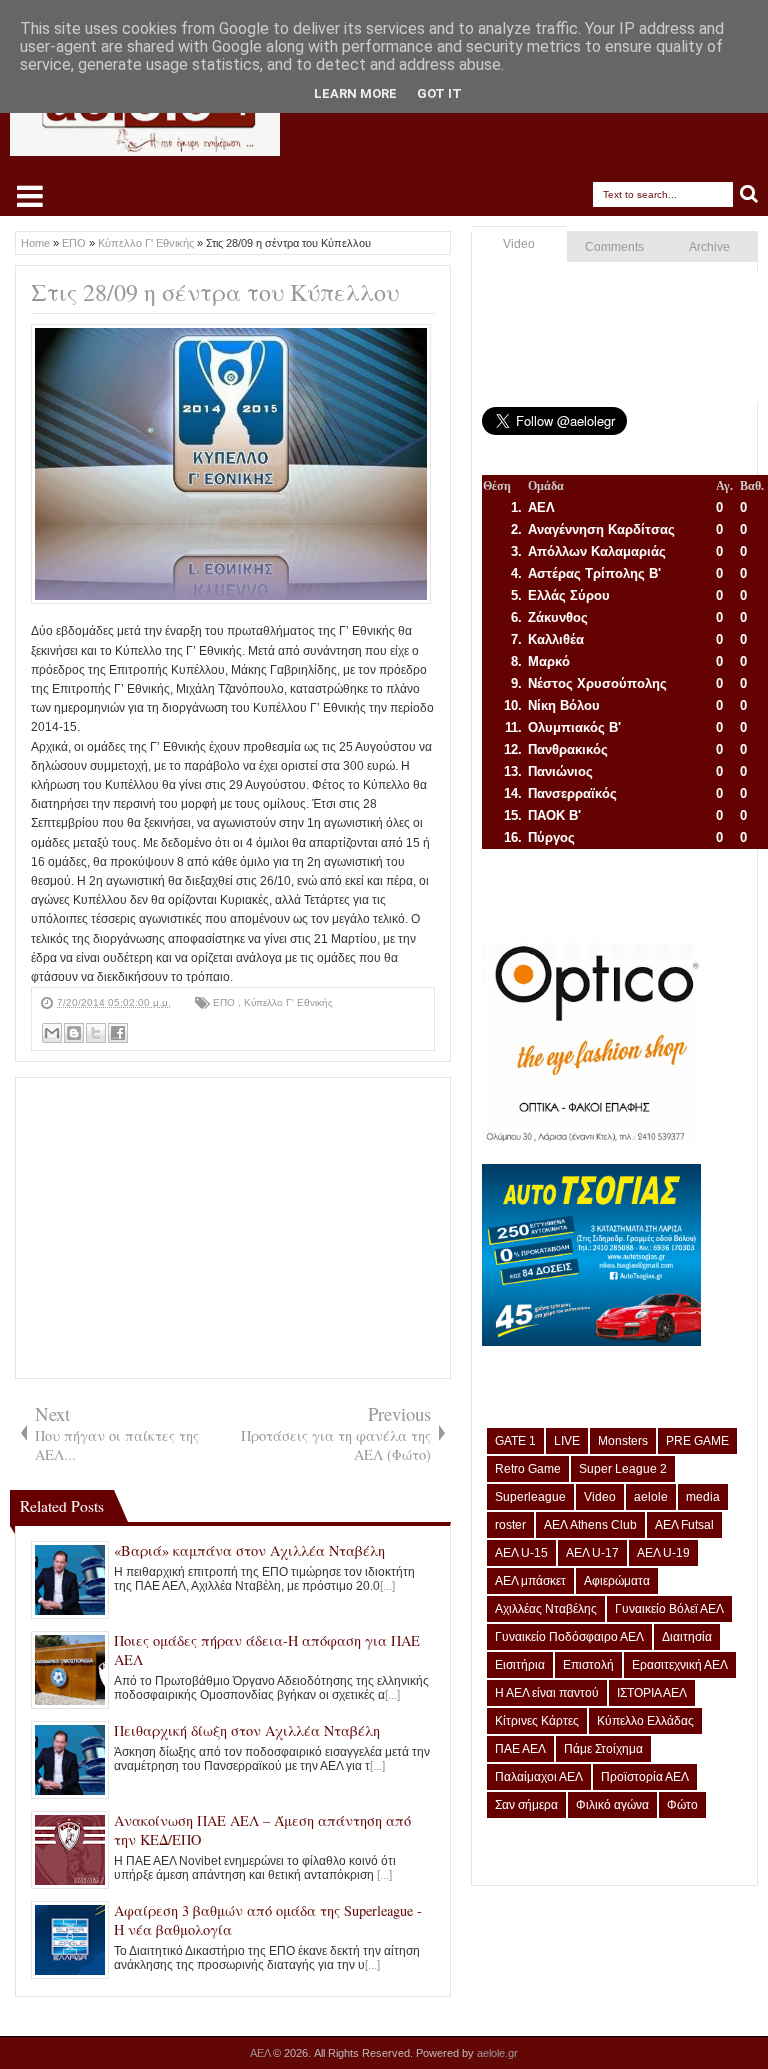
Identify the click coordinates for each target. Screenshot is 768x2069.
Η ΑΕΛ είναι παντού (547, 1693)
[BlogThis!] (74, 1033)
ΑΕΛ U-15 (521, 1553)
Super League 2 (623, 1469)
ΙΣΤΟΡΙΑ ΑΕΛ (652, 1693)
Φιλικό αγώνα (612, 1805)
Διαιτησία (687, 1637)
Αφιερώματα (617, 1581)
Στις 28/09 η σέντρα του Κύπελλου (215, 292)
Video (519, 244)
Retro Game (528, 1469)
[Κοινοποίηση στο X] (96, 1033)
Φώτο (682, 1805)
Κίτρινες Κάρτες (537, 1721)
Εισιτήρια (520, 1665)
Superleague (530, 1497)
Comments (614, 247)
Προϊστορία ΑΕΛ (645, 1777)
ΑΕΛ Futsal (684, 1525)
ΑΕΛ (261, 2053)
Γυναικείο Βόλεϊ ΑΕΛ (669, 1609)
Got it (439, 93)
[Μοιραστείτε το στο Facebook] (118, 1033)
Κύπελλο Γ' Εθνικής (288, 1002)
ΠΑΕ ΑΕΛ (520, 1749)
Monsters (623, 1441)
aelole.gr (497, 2053)
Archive (709, 247)
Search (749, 194)
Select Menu (30, 196)
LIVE (567, 1441)
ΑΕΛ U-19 (663, 1553)
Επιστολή (588, 1665)
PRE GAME (697, 1441)
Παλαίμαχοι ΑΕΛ (539, 1777)
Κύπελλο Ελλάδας (645, 1721)
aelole (651, 1497)
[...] (387, 1586)
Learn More (355, 93)
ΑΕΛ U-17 (592, 1553)
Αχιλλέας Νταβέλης (546, 1609)
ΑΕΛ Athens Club (590, 1525)
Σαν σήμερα (526, 1805)
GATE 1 (515, 1441)
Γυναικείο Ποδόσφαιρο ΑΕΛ (569, 1637)
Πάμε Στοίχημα (603, 1749)
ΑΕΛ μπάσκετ (530, 1581)
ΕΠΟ (225, 1002)
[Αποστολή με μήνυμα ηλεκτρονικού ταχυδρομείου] (52, 1033)
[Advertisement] (233, 1228)
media (703, 1497)
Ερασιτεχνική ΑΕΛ (680, 1665)
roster (510, 1525)
